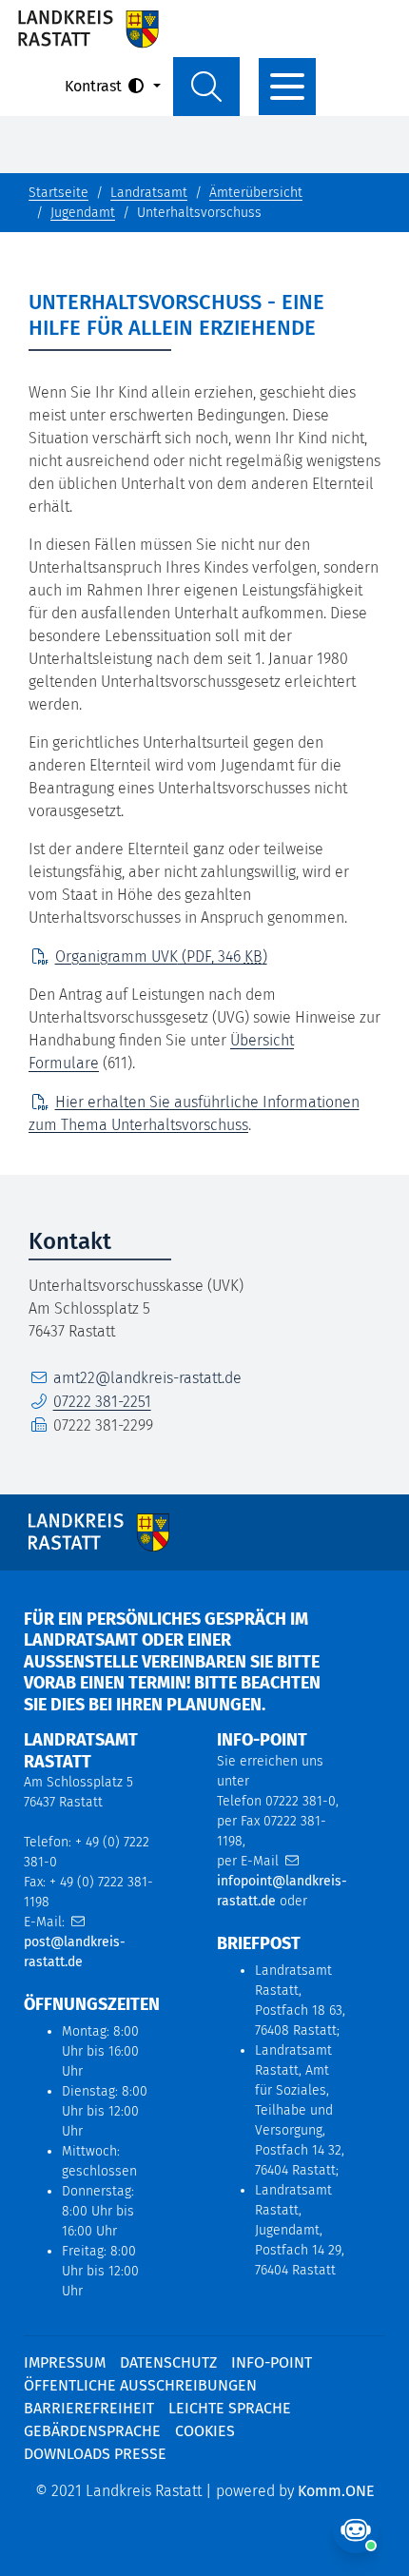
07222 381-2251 (102, 1402)
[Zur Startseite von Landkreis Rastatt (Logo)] (88, 29)
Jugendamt (83, 213)
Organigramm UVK (161, 956)
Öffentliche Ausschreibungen (140, 2385)
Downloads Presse (95, 2454)
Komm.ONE (336, 2491)
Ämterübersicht (256, 193)
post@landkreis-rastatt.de (75, 1952)
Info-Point (272, 2362)
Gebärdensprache (92, 2431)
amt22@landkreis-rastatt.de (147, 1378)
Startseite (58, 193)
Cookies (205, 2431)
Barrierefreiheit (89, 2408)
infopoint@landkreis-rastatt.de (282, 1891)
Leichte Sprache (230, 2408)
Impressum (65, 2362)
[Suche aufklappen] (206, 87)
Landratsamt (149, 193)
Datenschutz (168, 2362)
